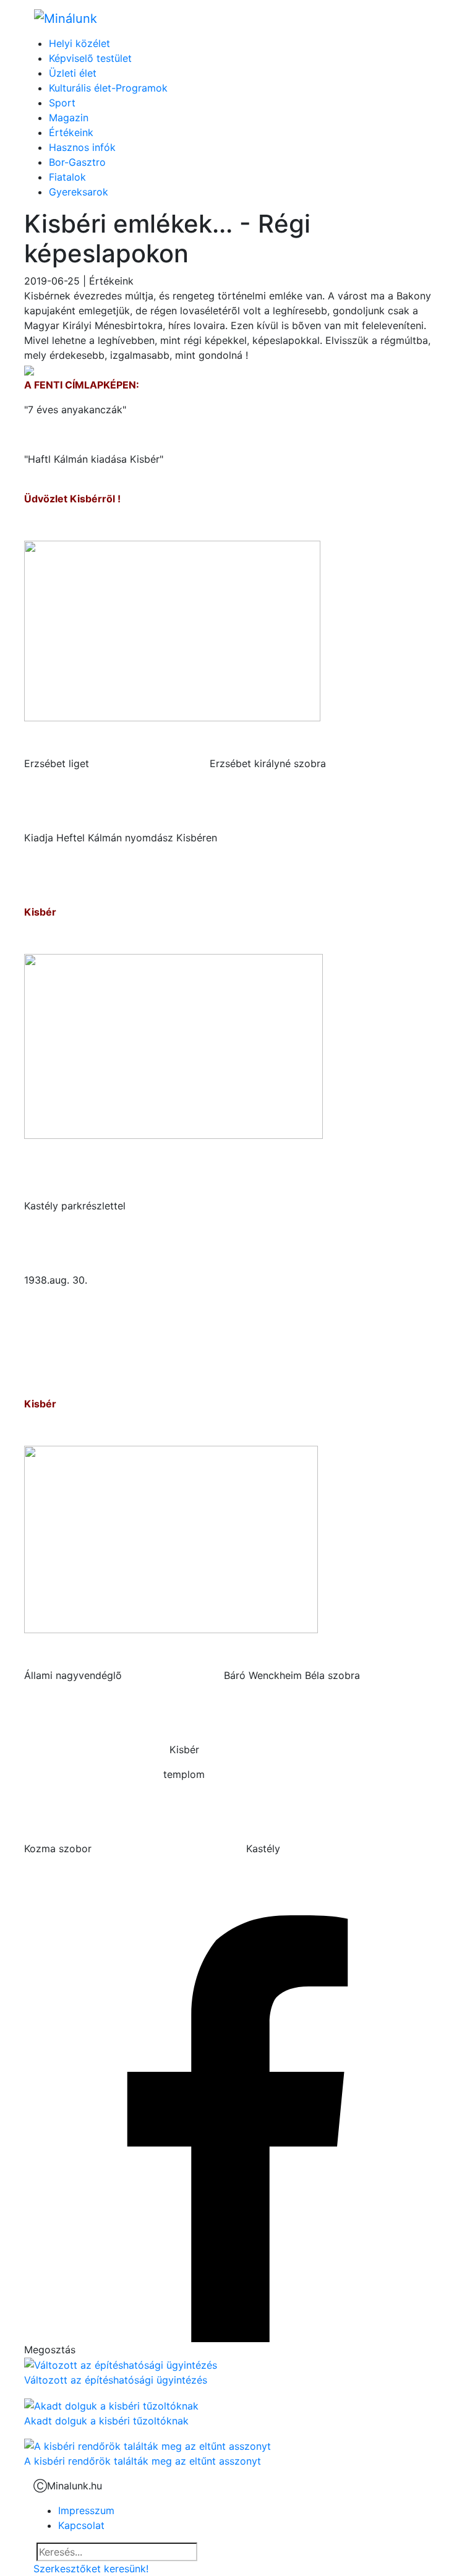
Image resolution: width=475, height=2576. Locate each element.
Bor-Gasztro (77, 162)
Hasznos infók (82, 147)
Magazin (69, 118)
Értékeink (71, 132)
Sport (62, 103)
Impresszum (86, 2510)
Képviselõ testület (90, 58)
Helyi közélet (79, 43)
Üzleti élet (73, 73)
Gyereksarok (79, 192)
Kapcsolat (81, 2525)
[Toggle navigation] (424, 18)
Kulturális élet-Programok (108, 88)
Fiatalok (67, 177)
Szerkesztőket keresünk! (91, 2569)
